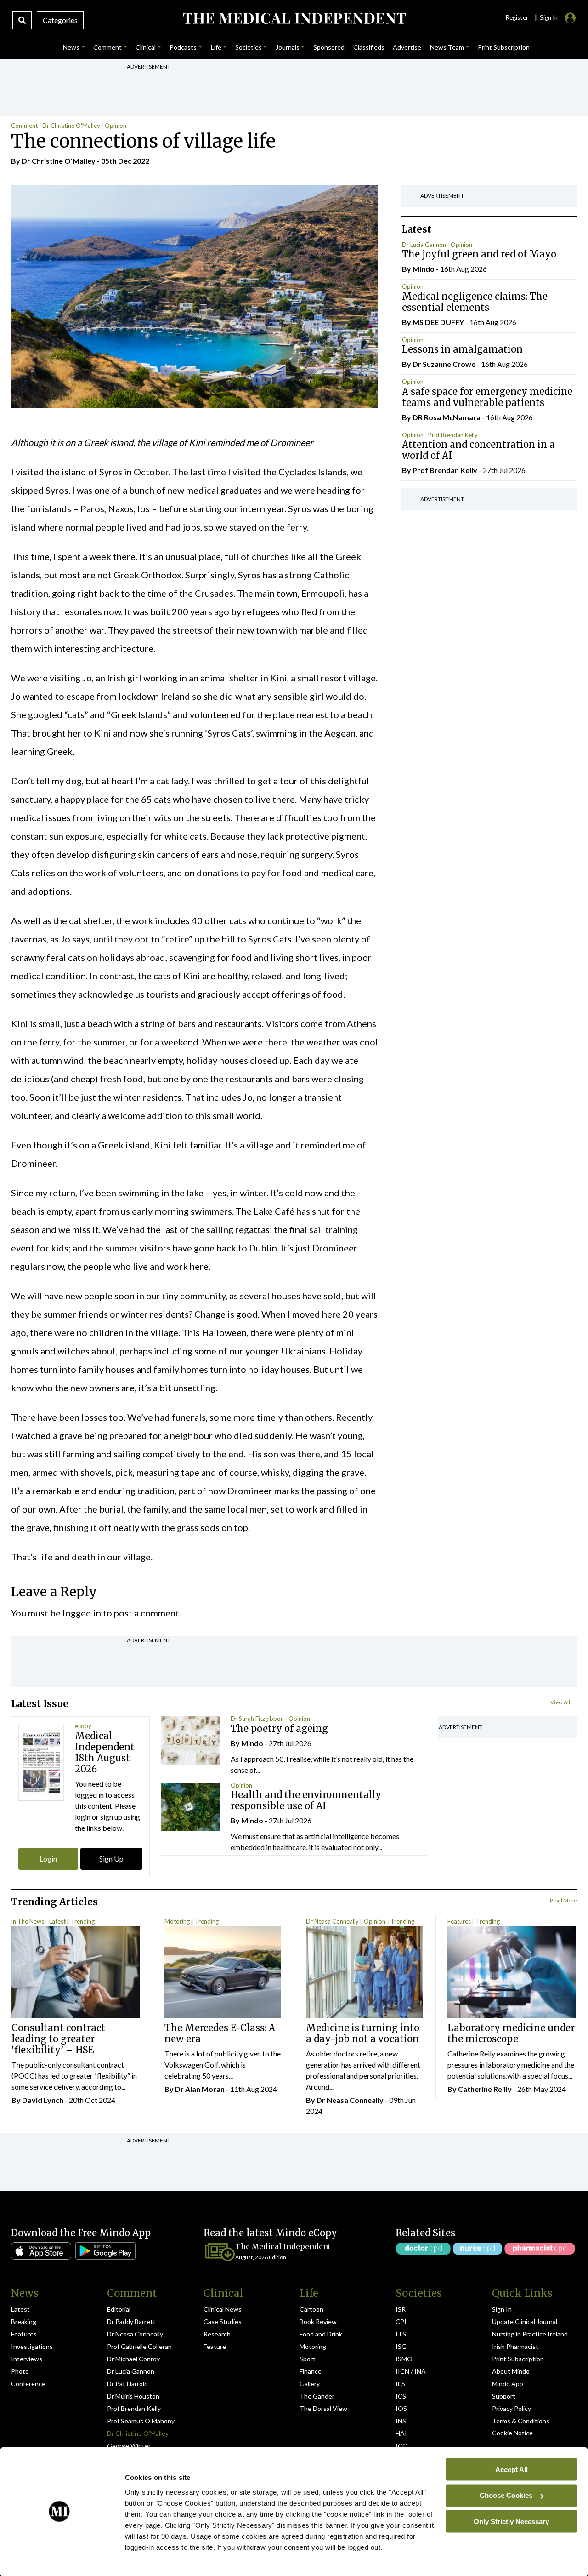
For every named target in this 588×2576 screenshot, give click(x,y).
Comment (24, 126)
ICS (401, 2396)
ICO (402, 2446)
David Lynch (43, 2100)
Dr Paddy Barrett (131, 2322)
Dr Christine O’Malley (138, 2433)
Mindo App (508, 2384)
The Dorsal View (323, 2408)
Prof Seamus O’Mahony (141, 2421)
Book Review (318, 2322)
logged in (82, 1613)
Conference (28, 2384)
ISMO (404, 2359)
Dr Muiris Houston (133, 2396)
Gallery (310, 2384)
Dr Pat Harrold (127, 2384)
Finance (311, 2371)
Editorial (119, 2309)
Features (459, 1921)
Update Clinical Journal (525, 2322)
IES (400, 2384)
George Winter (129, 2446)
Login (48, 1859)
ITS (401, 2334)
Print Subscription (518, 2359)
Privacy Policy (512, 2408)
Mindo (424, 269)
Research (217, 2334)
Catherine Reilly (485, 2089)
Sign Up (111, 1859)
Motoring (177, 1921)
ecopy (83, 1726)
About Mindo (511, 2371)
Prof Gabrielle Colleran (139, 2346)
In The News (28, 1921)
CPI (401, 2322)
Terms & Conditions (521, 2421)
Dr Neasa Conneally (332, 1921)
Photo (20, 2371)
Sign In (502, 2309)
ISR (401, 2309)
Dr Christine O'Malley (71, 126)
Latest (57, 1921)
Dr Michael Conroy (133, 2359)
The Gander (317, 2396)
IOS (401, 2408)
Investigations (32, 2346)
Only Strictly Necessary (511, 2521)
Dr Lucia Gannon (424, 245)
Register (517, 17)
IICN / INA (411, 2371)
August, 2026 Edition (261, 2257)
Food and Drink (321, 2334)
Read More (563, 1900)
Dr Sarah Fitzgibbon (257, 1719)
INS (401, 2421)
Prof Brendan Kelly (453, 435)
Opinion (116, 126)
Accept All (512, 2469)
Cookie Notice (512, 2433)
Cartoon (311, 2309)
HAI (401, 2433)
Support (504, 2396)
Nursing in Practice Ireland (530, 2334)
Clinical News (223, 2309)
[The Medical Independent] (294, 18)
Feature (215, 2346)
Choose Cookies (506, 2495)
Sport (308, 2359)
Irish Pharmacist (515, 2346)
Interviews (27, 2359)
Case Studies (223, 2322)
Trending (83, 1921)
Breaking (24, 2322)
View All (560, 1702)
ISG (401, 2346)
